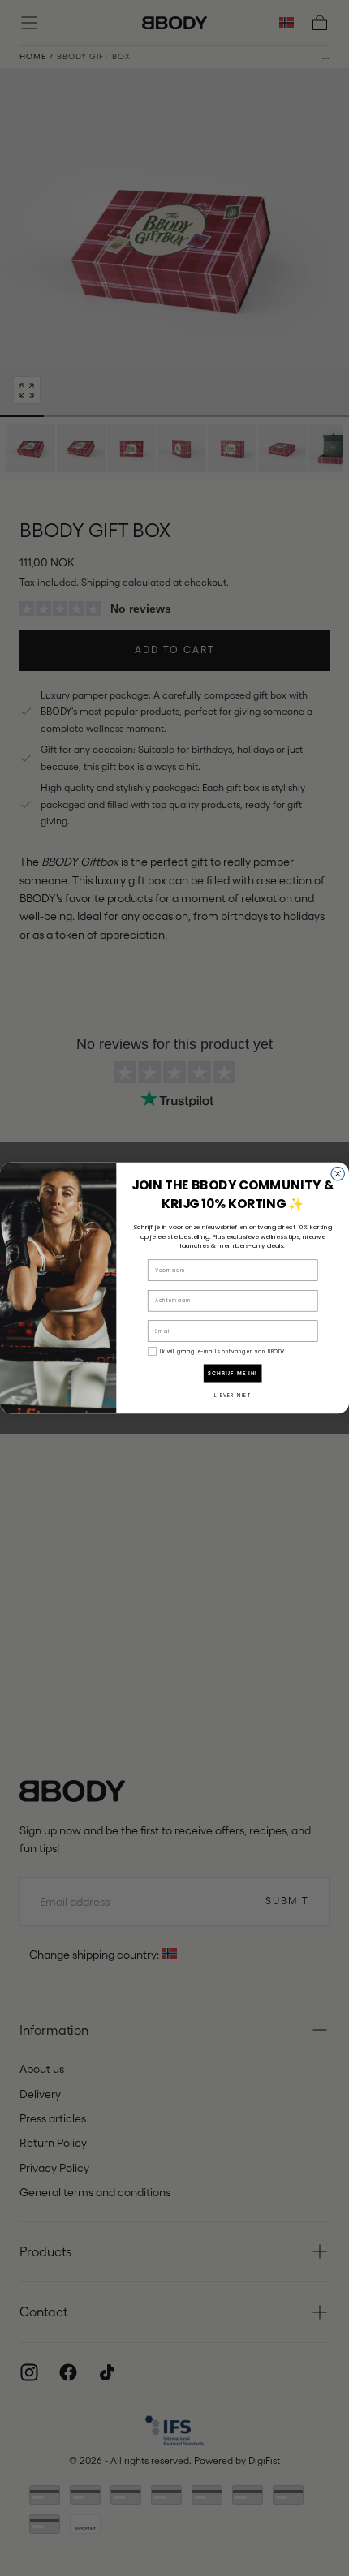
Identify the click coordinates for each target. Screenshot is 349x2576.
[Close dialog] (338, 1174)
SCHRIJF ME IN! (233, 1374)
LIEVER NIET (233, 1395)
